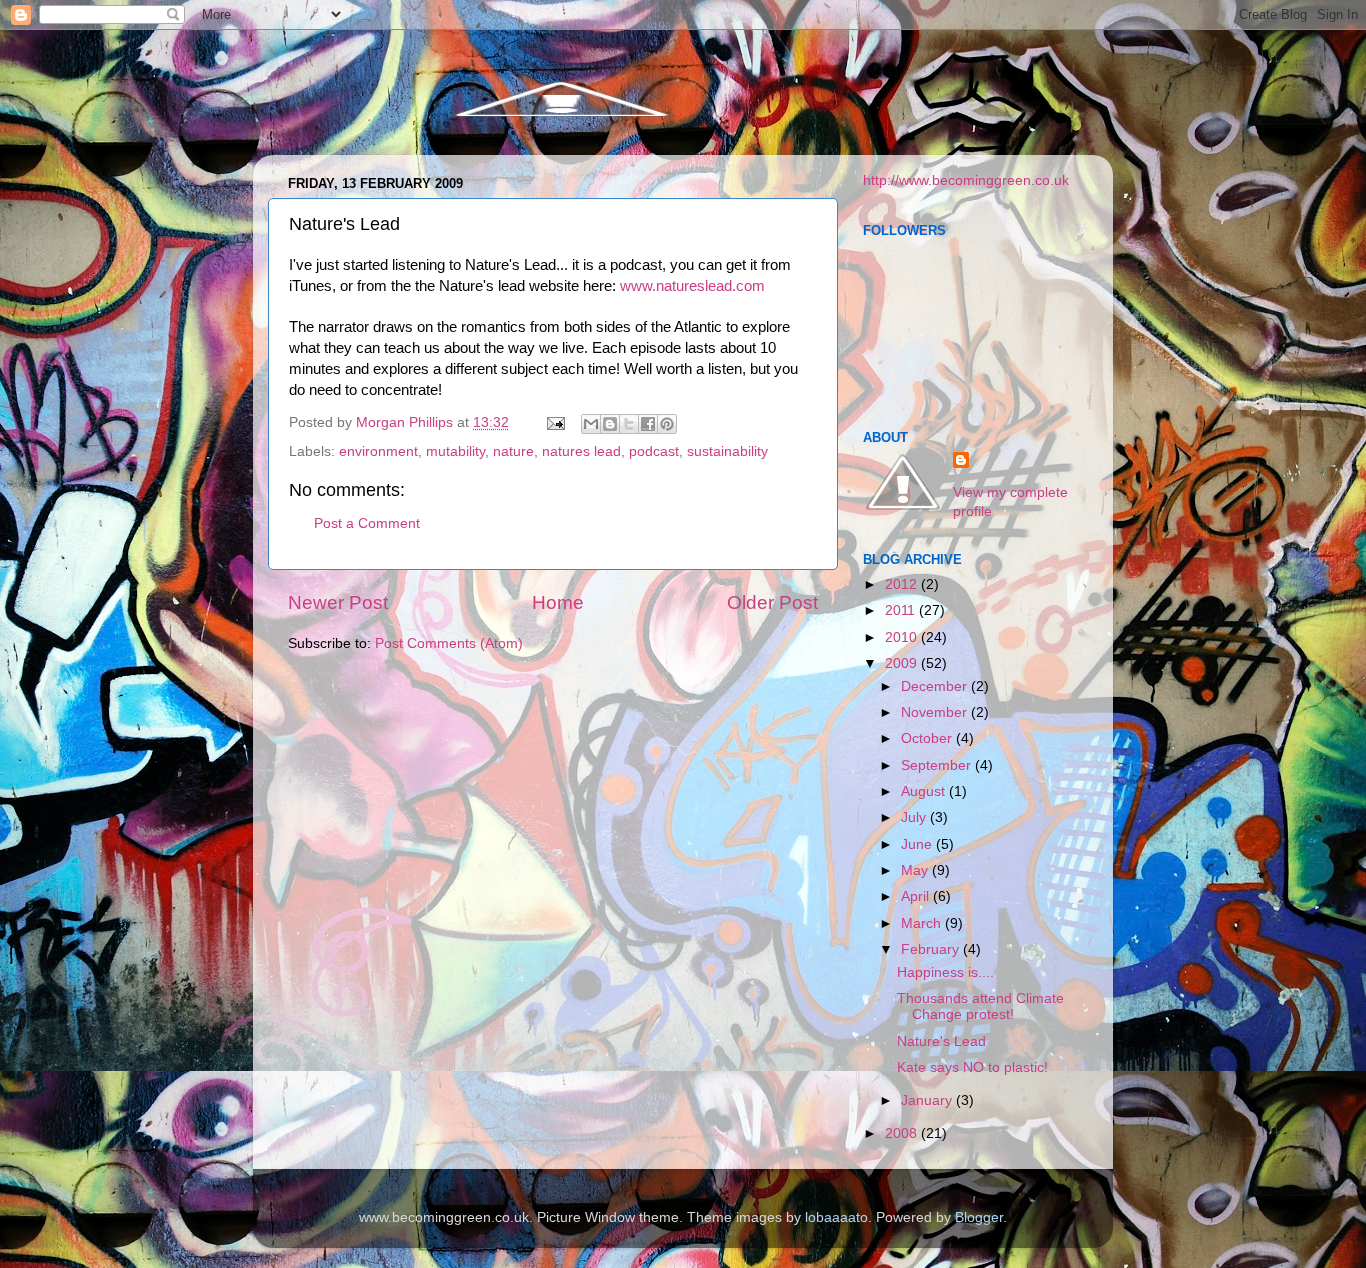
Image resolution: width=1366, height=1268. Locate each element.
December (936, 686)
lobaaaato (836, 1217)
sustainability (727, 451)
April (917, 896)
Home (558, 602)
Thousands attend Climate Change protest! (980, 1006)
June (918, 844)
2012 (903, 584)
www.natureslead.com (692, 286)
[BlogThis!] (610, 424)
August (925, 791)
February (932, 949)
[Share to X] (629, 424)
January (928, 1100)
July (915, 817)
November (936, 712)
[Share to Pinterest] (667, 424)
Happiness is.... (945, 972)
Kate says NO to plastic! (972, 1067)
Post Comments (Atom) (449, 643)
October (928, 738)
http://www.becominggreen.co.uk (966, 180)
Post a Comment (367, 523)
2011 (902, 610)
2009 (903, 663)
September (938, 765)
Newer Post (338, 602)
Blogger (979, 1217)
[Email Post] (554, 422)
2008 (903, 1133)
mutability (455, 451)
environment (378, 451)
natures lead (581, 451)
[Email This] (591, 424)
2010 (903, 637)
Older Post (772, 602)
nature (513, 451)
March (923, 923)
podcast (654, 451)
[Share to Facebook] (648, 424)
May (916, 870)
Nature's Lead (941, 1041)
